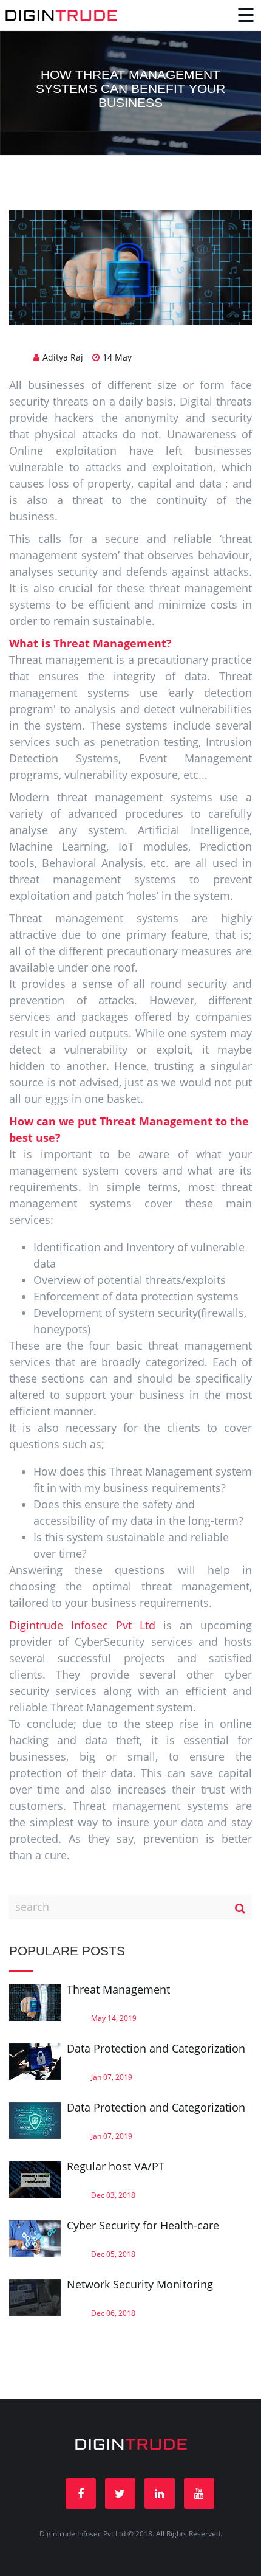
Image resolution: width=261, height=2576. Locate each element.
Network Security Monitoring (140, 2284)
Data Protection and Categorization (156, 2048)
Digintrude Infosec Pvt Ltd (82, 1625)
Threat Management (118, 1989)
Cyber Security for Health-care (143, 2225)
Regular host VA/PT (116, 2166)
